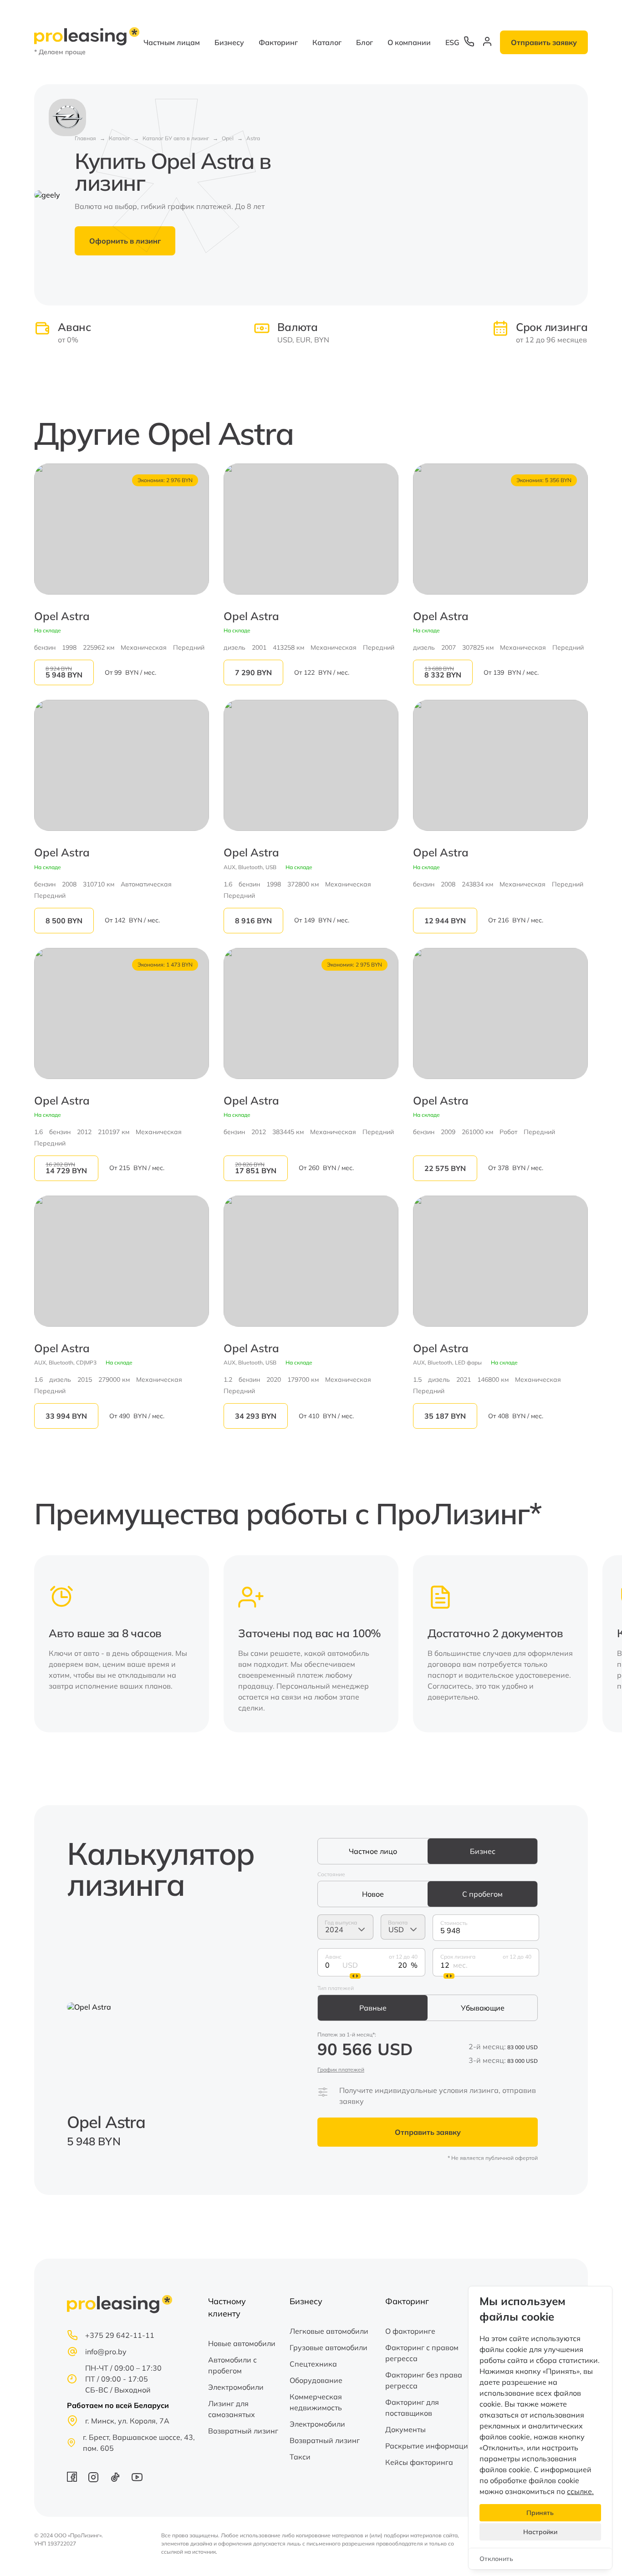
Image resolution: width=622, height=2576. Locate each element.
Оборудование (316, 2380)
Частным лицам (172, 42)
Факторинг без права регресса (424, 2380)
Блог (365, 42)
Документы (405, 2429)
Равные (373, 2008)
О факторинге (410, 2331)
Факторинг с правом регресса (422, 2353)
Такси (300, 2457)
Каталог (327, 42)
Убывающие (483, 2008)
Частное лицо (373, 1851)
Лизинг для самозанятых (232, 2409)
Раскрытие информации (429, 2446)
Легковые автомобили (329, 2331)
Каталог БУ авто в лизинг (176, 138)
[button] (575, 1644)
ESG (452, 42)
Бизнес (483, 1851)
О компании (409, 42)
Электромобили (236, 2387)
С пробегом (482, 1894)
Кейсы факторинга (419, 2462)
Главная (85, 138)
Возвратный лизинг (243, 2431)
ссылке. (580, 2491)
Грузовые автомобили (329, 2347)
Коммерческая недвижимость (316, 2402)
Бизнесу (229, 42)
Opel (228, 138)
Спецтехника (313, 2364)
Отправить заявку (544, 42)
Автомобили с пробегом (232, 2365)
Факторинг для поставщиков (412, 2408)
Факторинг (278, 42)
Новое (373, 1894)
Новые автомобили (242, 2343)
